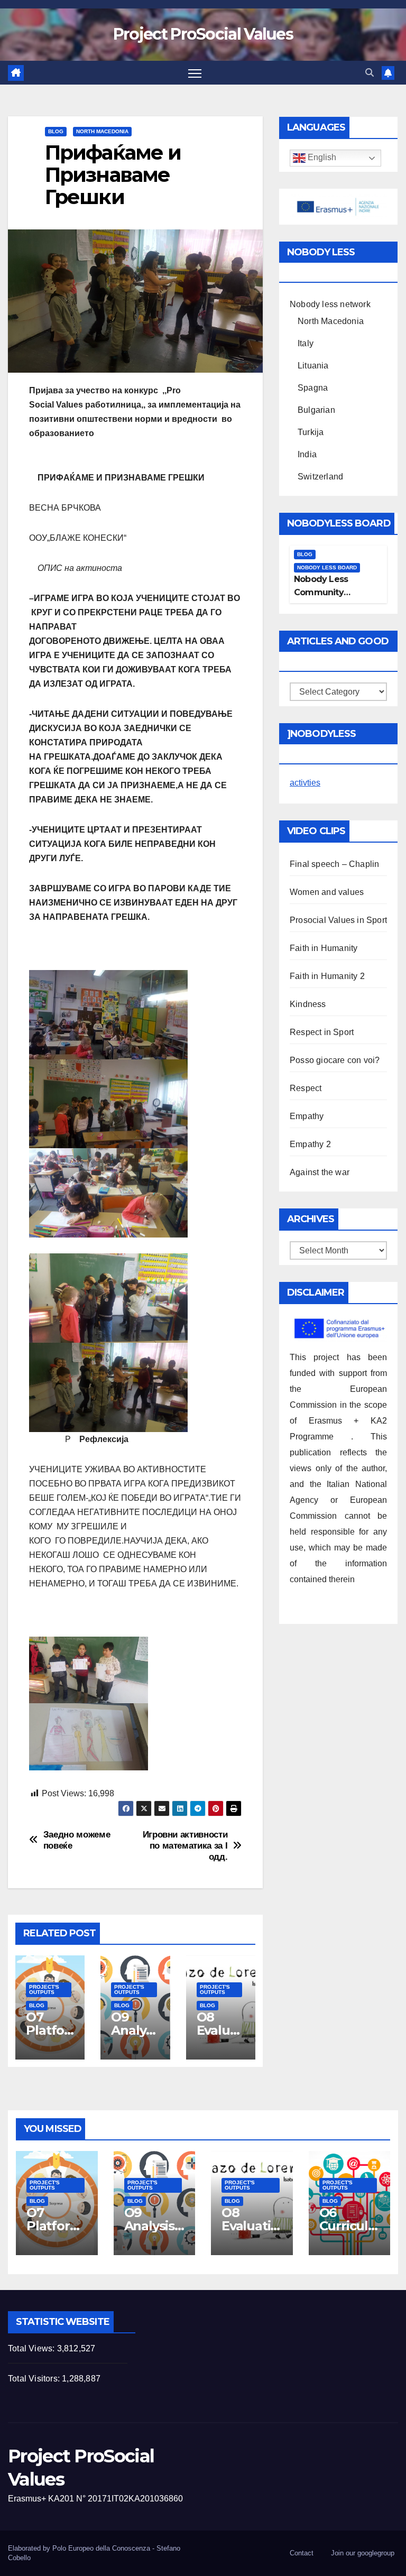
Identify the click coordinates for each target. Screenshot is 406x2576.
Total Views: (33, 2348)
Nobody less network (330, 304)
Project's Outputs (44, 1989)
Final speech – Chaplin (334, 864)
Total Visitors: (35, 2379)
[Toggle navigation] (195, 73)
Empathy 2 (310, 1144)
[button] (370, 73)
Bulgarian (316, 410)
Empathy (307, 1116)
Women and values (327, 892)
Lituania (313, 366)
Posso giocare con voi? (335, 1060)
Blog (56, 131)
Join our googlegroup (363, 2553)
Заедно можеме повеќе (77, 1840)
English (321, 158)
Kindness (308, 1004)
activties (305, 783)
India (307, 454)
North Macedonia (102, 131)
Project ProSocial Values (203, 34)
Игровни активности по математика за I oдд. (185, 1845)
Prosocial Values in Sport (338, 920)
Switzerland (320, 477)
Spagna (313, 388)
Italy (306, 343)
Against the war (320, 1172)
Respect (306, 1088)
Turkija (311, 432)
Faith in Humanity (324, 948)
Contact (302, 2553)
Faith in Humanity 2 (327, 976)
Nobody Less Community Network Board (326, 592)
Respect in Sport (322, 1032)
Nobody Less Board (327, 567)
